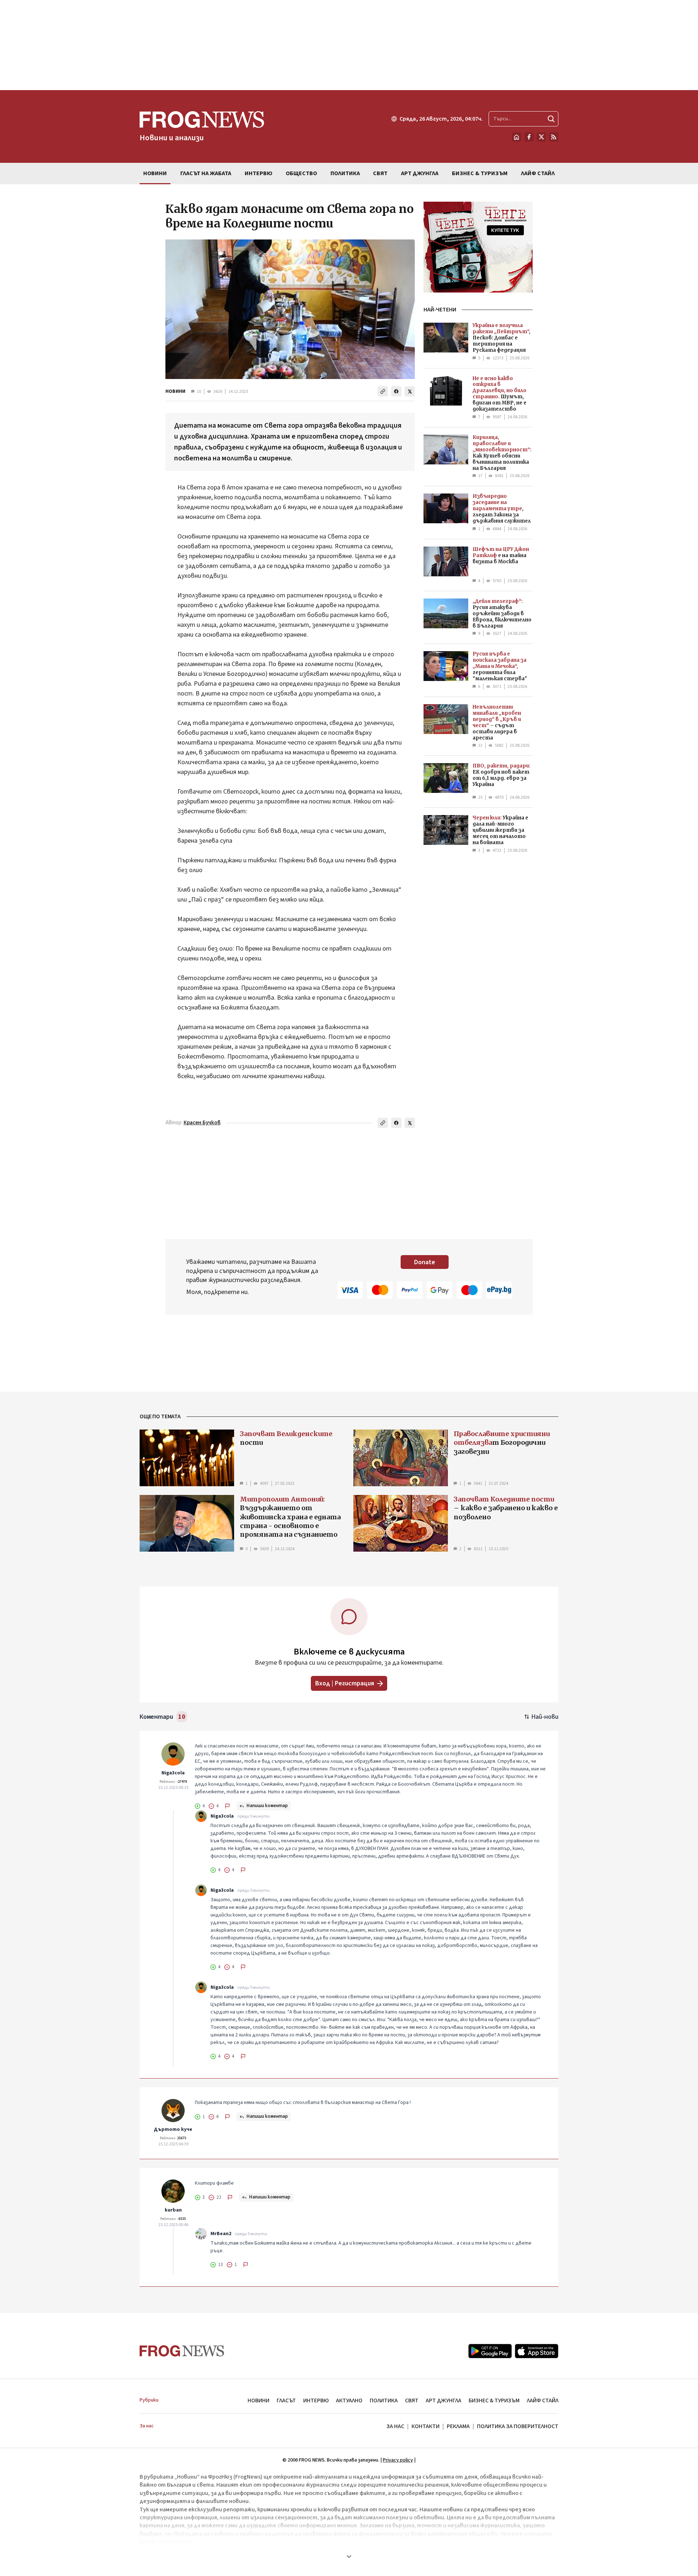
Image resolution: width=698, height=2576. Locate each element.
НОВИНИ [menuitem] (155, 173)
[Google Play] (490, 2351)
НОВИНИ (175, 391)
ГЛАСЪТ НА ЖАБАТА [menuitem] (206, 173)
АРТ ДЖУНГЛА (444, 2400)
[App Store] (537, 2351)
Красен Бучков (202, 1123)
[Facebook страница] (529, 137)
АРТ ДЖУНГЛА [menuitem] (420, 173)
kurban (173, 2210)
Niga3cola (173, 1773)
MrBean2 (221, 2234)
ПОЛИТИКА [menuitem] (345, 173)
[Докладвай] (228, 1806)
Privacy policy (398, 2460)
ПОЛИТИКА (384, 2400)
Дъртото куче (173, 2129)
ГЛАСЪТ (286, 2400)
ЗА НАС (395, 2426)
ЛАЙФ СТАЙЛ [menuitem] (538, 173)
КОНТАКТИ (426, 2426)
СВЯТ (412, 2400)
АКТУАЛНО (349, 2400)
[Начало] (517, 137)
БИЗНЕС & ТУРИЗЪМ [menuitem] (480, 173)
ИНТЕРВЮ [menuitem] (258, 173)
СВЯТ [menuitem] (380, 173)
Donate (425, 1262)
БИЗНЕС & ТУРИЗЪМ (494, 2400)
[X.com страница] (541, 137)
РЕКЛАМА (458, 2426)
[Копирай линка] (383, 391)
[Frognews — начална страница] (182, 2351)
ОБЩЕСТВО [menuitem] (301, 173)
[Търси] (551, 119)
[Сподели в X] (410, 391)
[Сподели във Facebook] (396, 391)
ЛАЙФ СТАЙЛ (543, 2400)
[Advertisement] (349, 45)
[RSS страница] (554, 137)
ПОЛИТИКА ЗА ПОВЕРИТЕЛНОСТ (518, 2426)
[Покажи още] (349, 2556)
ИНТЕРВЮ (316, 2400)
